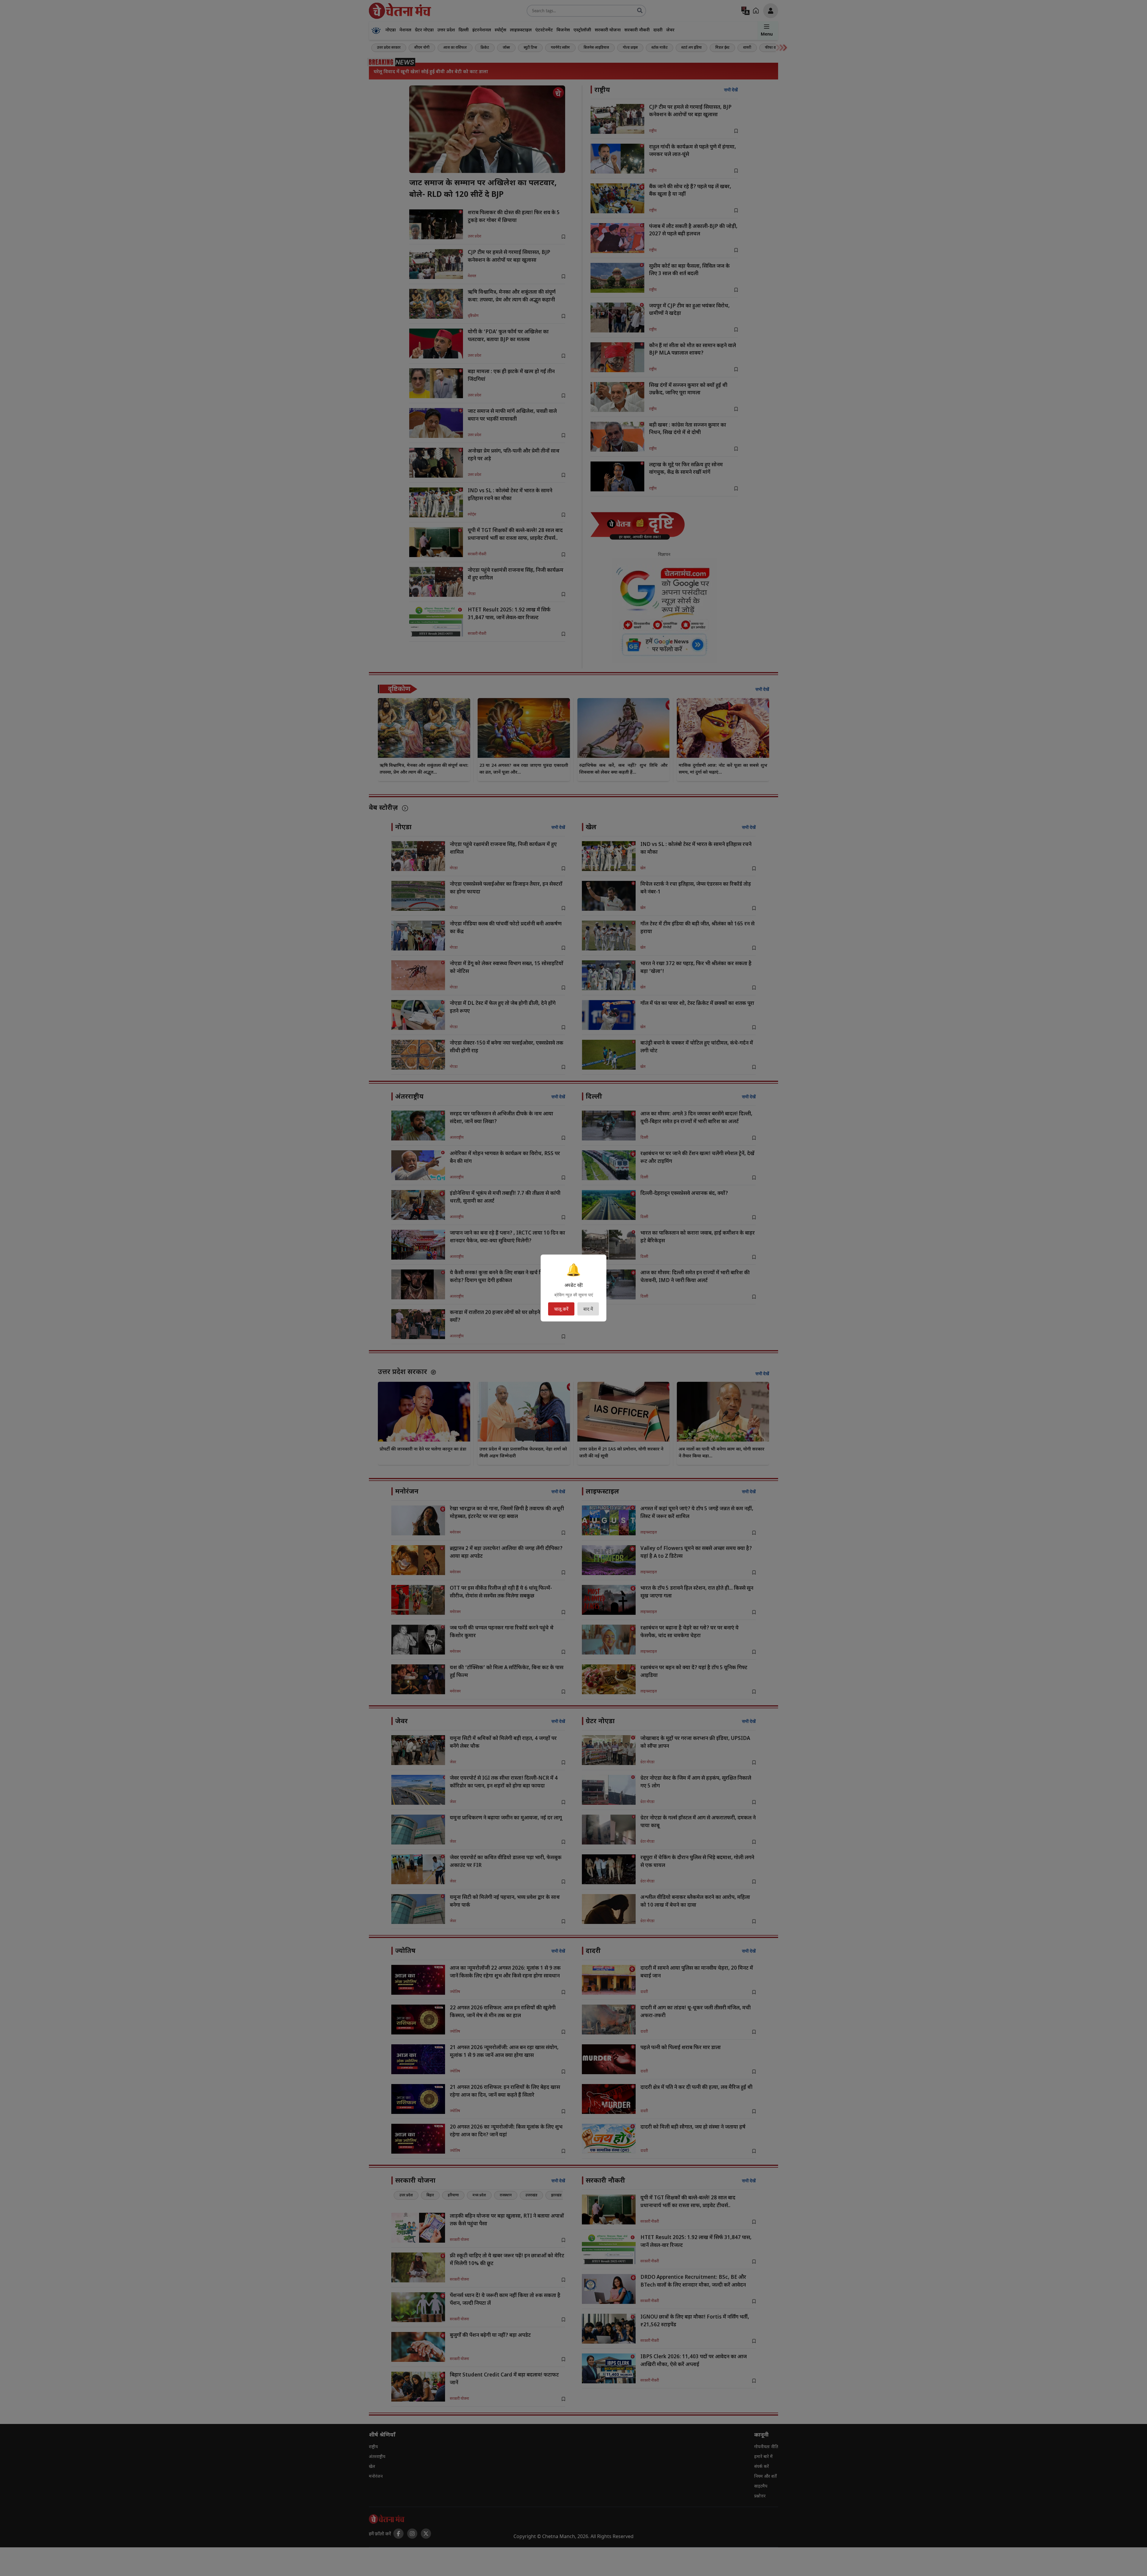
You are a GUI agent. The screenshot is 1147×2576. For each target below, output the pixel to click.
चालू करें (561, 1309)
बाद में (588, 1309)
